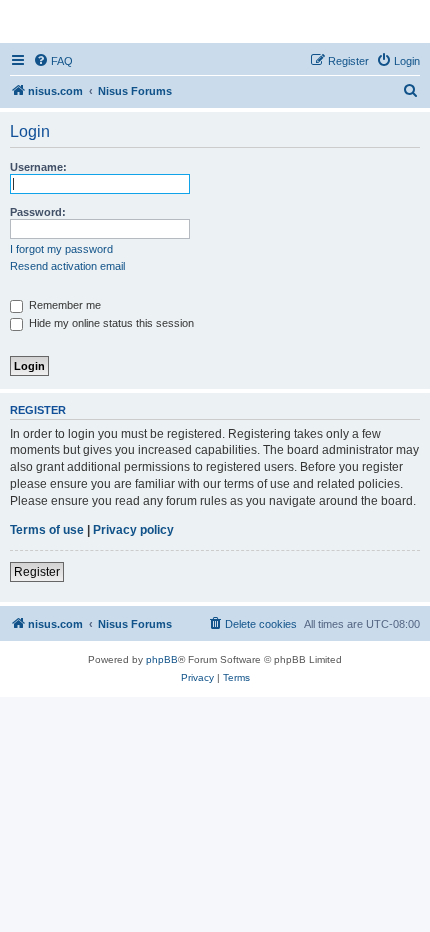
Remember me (63, 305)
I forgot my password (61, 249)
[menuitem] (53, 61)
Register (37, 572)
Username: (38, 167)
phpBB (162, 659)
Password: (38, 212)
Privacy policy (133, 530)
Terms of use (47, 530)
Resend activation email (67, 266)
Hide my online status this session (110, 323)
